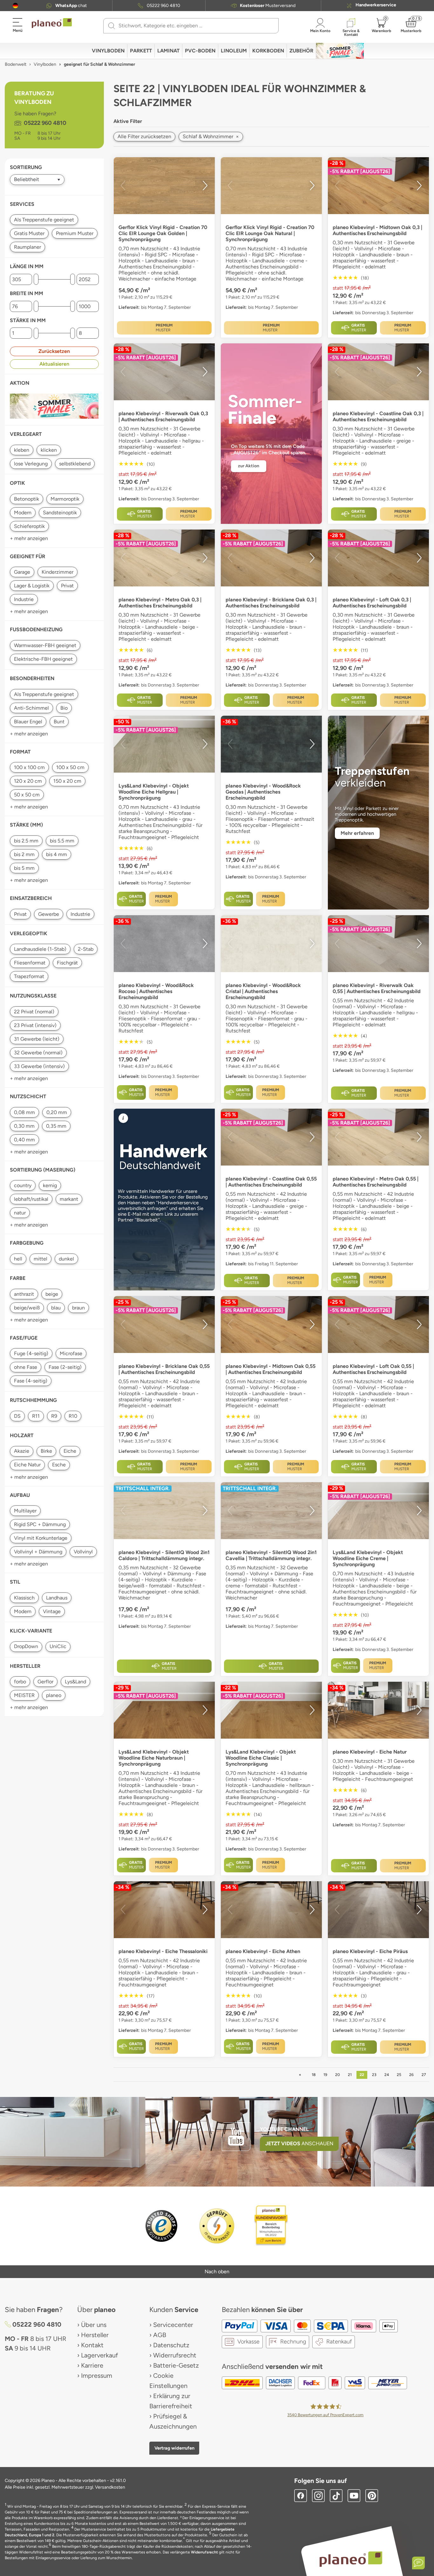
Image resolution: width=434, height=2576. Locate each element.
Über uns (94, 2325)
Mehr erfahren (357, 833)
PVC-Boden (200, 51)
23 (374, 2075)
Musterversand (268, 6)
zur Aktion (249, 466)
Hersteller (95, 2335)
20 (338, 2075)
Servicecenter (173, 2325)
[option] (164, 186)
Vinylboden (108, 51)
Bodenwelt (16, 64)
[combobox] (195, 26)
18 (314, 2075)
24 (387, 2075)
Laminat (168, 51)
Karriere (92, 2365)
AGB (160, 2335)
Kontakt (92, 2345)
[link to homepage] (52, 23)
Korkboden (268, 51)
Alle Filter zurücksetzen (144, 136)
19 (325, 2075)
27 (424, 2075)
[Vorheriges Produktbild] (123, 186)
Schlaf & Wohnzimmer (211, 136)
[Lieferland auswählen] (15, 6)
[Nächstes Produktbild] (205, 186)
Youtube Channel (284, 2129)
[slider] (36, 279)
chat (71, 6)
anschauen (299, 2143)
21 (350, 2075)
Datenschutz (171, 2345)
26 (411, 2075)
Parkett (141, 51)
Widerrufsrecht (175, 2355)
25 (399, 2075)
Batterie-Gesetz (176, 2365)
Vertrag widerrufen (174, 2448)
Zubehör (301, 51)
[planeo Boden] (351, 2559)
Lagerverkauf (99, 2355)
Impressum (97, 2376)
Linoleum (234, 51)
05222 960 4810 (163, 6)
